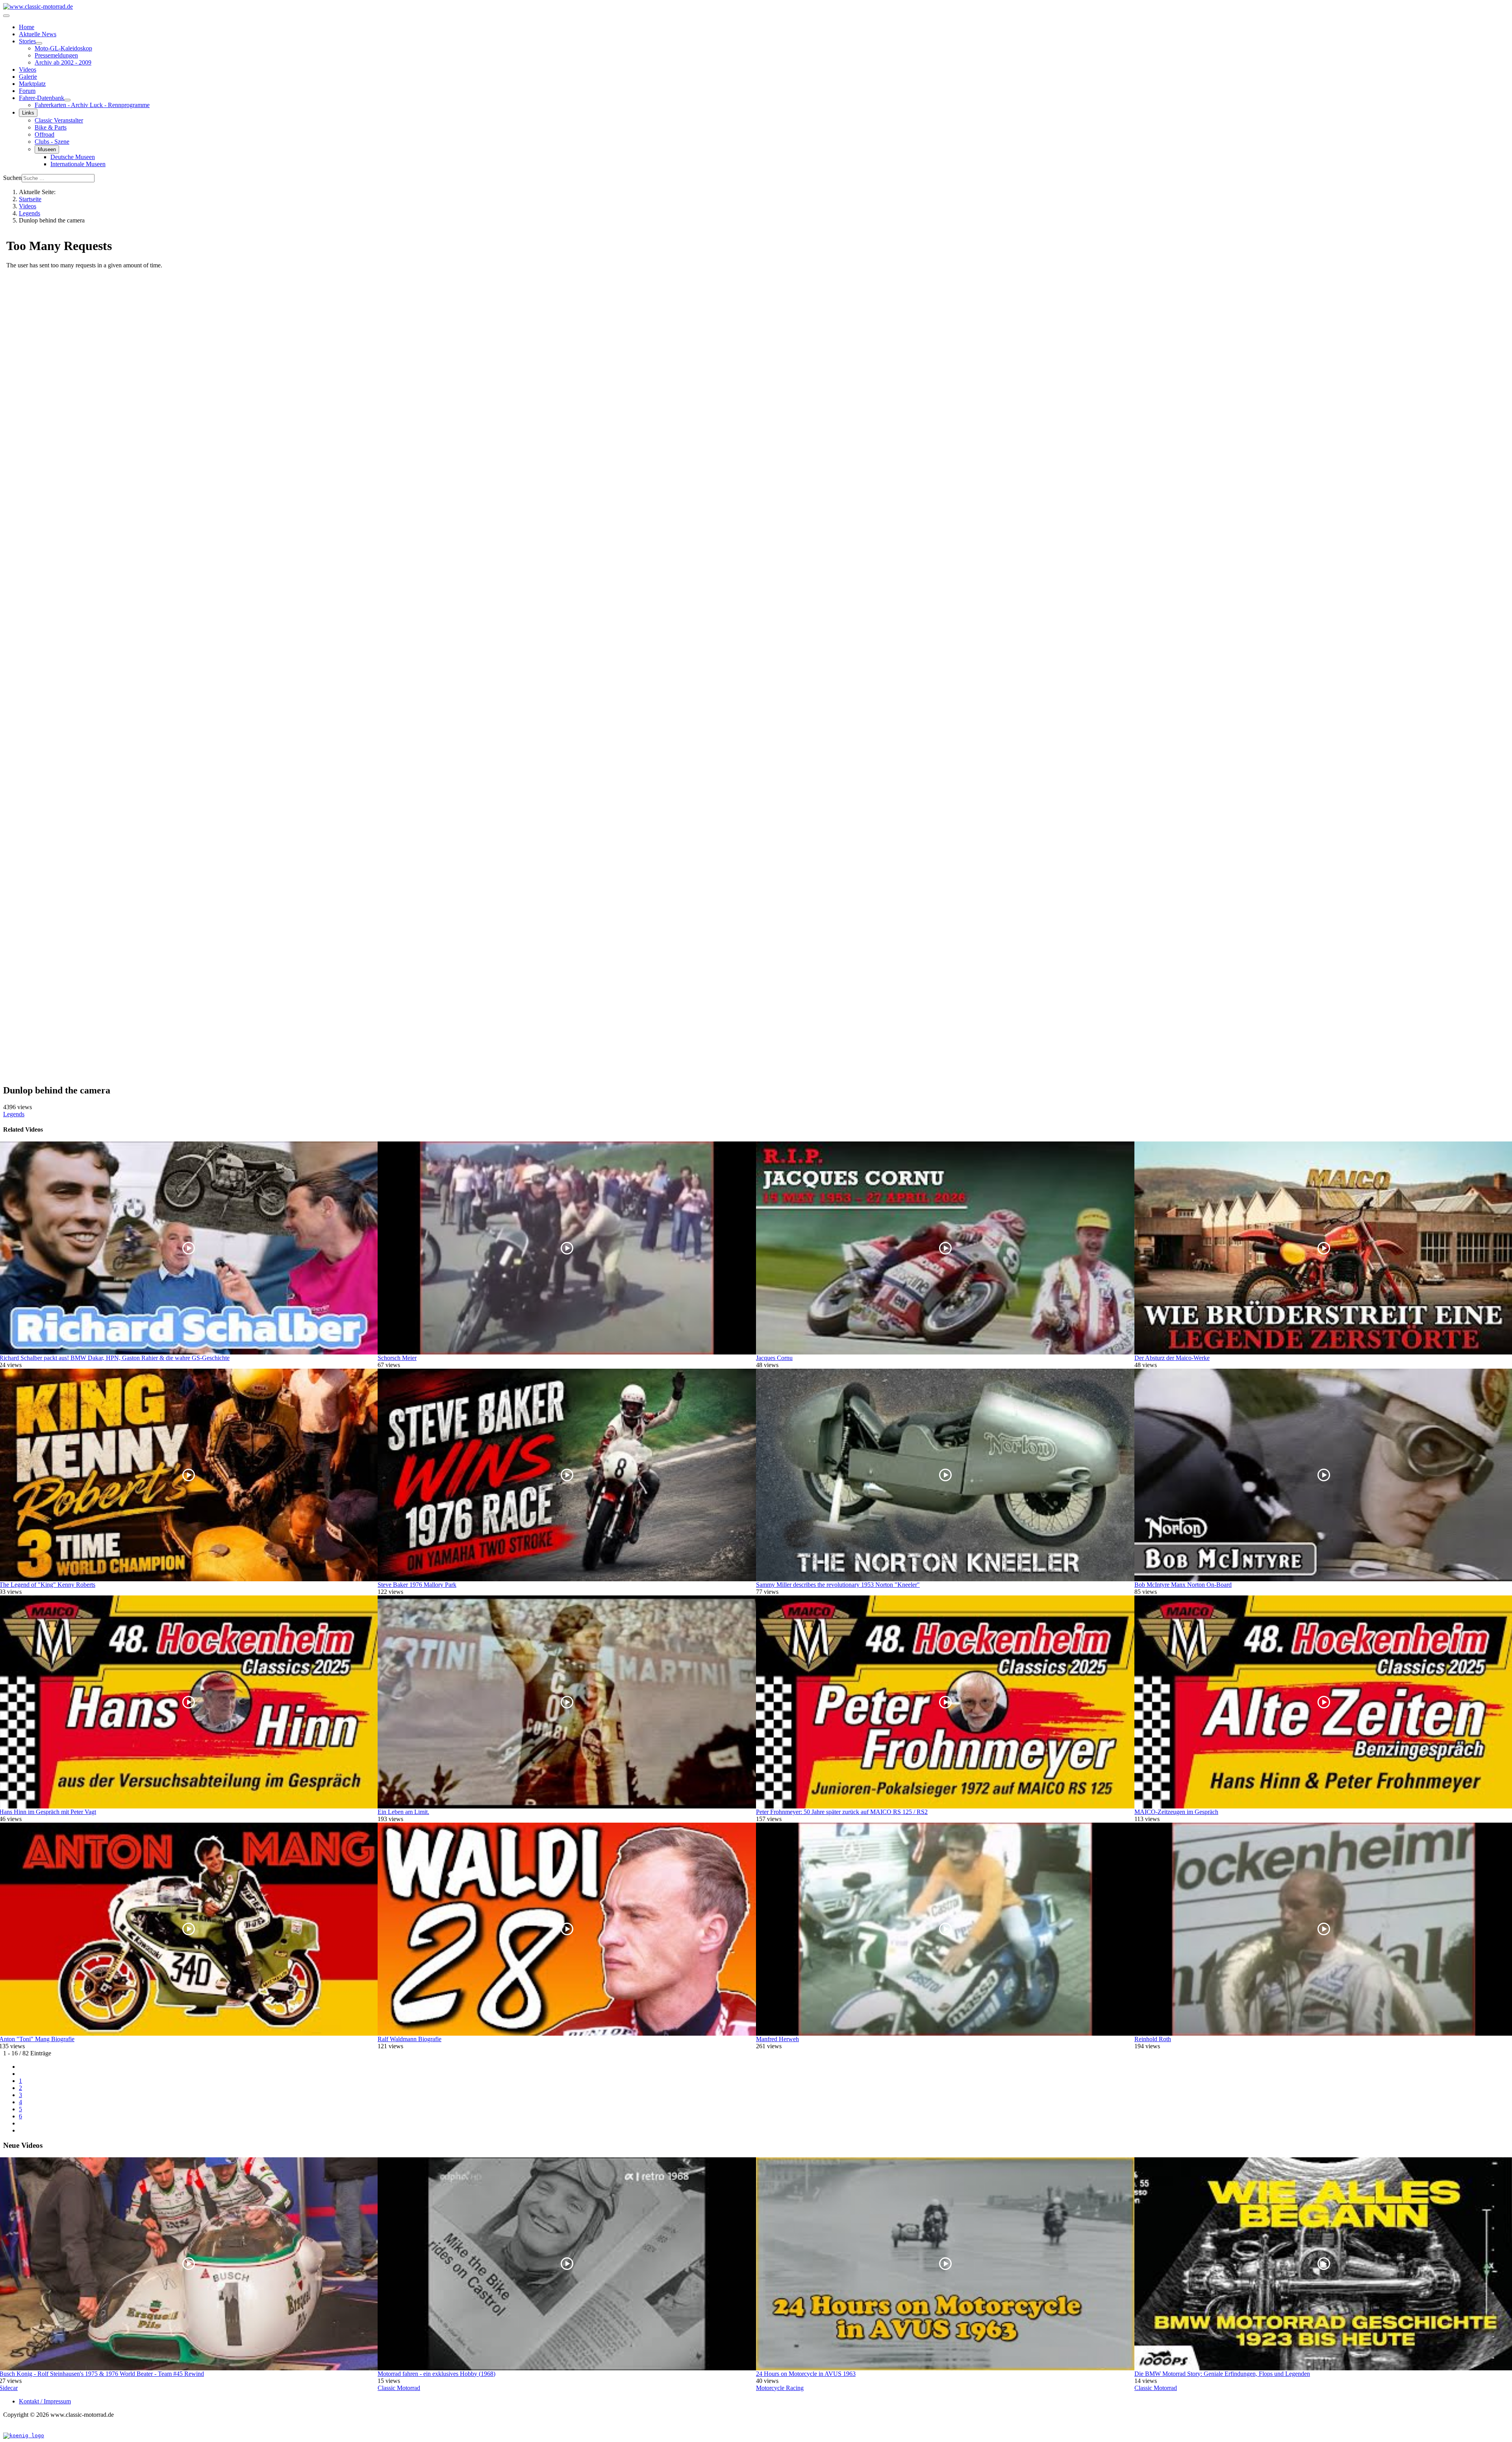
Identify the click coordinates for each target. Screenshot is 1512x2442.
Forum (27, 91)
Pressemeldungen (56, 55)
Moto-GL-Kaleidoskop (63, 48)
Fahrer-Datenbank (42, 98)
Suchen (12, 178)
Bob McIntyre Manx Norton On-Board (1183, 1585)
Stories (27, 41)
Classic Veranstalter (59, 120)
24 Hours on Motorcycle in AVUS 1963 (806, 2374)
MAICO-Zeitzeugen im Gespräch (1176, 1812)
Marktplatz (32, 84)
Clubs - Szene (52, 142)
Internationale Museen (78, 164)
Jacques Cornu (774, 1358)
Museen (47, 149)
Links (28, 113)
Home (27, 27)
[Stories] (39, 43)
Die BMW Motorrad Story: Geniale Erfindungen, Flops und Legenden (1222, 2374)
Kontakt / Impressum (45, 2401)
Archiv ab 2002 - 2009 (63, 62)
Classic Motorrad (399, 2388)
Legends (14, 1114)
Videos (28, 69)
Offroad (44, 134)
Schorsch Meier (397, 1358)
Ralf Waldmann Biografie (409, 2039)
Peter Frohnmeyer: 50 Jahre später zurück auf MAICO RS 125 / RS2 (842, 1812)
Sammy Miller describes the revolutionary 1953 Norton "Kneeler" (838, 1585)
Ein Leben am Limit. (403, 1812)
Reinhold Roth (1153, 2039)
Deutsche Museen (73, 157)
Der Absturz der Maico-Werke (1172, 1358)
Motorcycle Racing (780, 2388)
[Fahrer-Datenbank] (67, 100)
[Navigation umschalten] (6, 16)
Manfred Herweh (777, 2039)
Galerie (28, 77)
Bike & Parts (51, 127)
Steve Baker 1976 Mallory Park (417, 1585)
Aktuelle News (38, 34)
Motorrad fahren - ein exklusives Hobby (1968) (436, 2374)
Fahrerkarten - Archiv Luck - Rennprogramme (92, 105)
